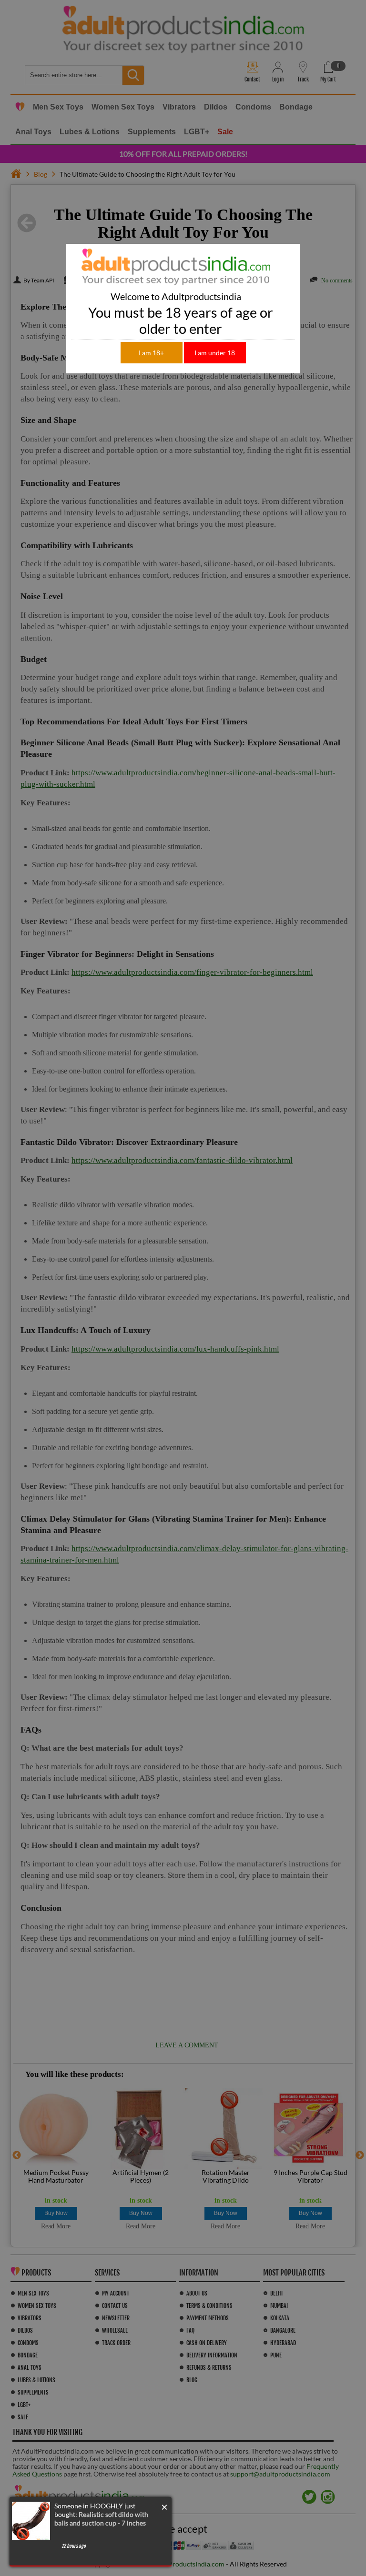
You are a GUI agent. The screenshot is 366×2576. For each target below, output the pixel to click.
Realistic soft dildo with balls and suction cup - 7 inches (101, 2519)
